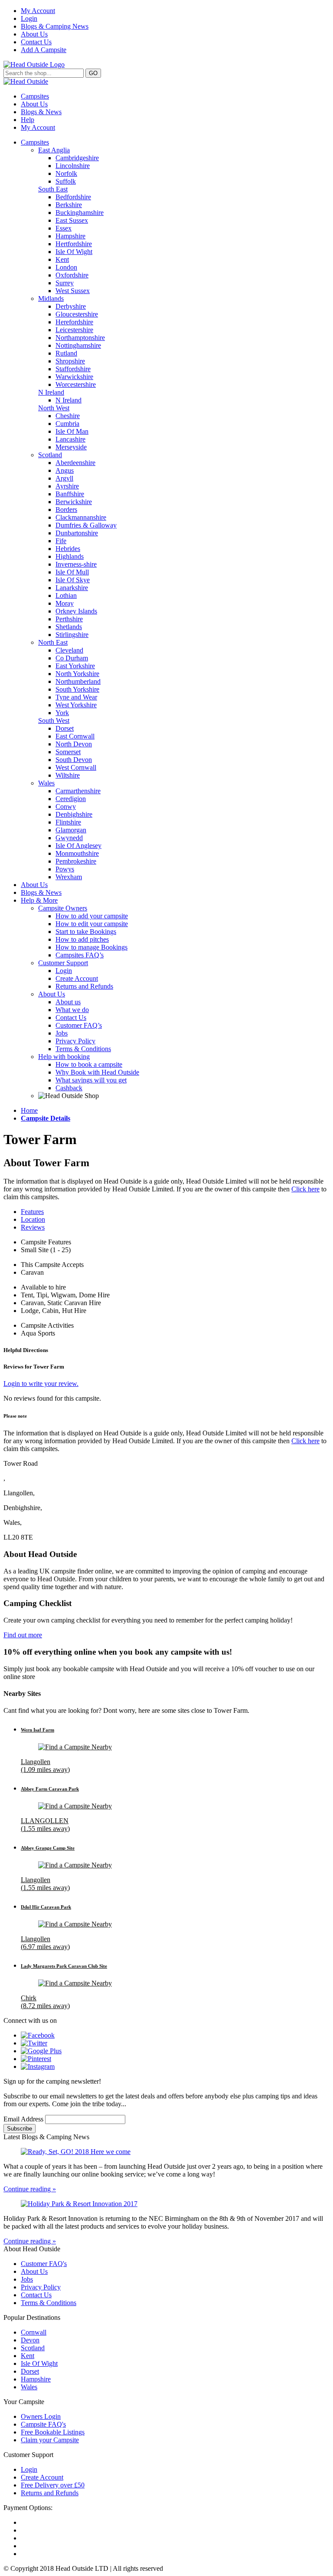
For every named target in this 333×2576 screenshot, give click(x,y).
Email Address (24, 2119)
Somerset (68, 752)
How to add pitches (82, 939)
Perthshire (69, 619)
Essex (64, 228)
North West (54, 408)
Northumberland (78, 681)
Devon (30, 2340)
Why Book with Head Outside (97, 1072)
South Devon (74, 760)
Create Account (77, 978)
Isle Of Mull (72, 572)
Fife (61, 541)
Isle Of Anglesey (78, 846)
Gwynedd (69, 838)
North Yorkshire (77, 674)
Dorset (65, 728)
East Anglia (54, 150)
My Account (38, 11)
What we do (72, 1010)
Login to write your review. (41, 1384)
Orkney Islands (76, 611)
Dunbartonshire (77, 533)
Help (28, 120)
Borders (66, 510)
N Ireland (51, 392)
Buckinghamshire (80, 213)
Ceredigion (71, 799)
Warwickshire (74, 377)
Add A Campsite (44, 50)
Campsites (35, 96)
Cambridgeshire (77, 158)
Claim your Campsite (50, 2440)
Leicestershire (74, 330)
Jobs (62, 1033)
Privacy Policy (75, 1041)
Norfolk (66, 173)
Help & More (39, 900)
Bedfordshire (73, 197)
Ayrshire (67, 486)
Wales (46, 783)
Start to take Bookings (86, 932)
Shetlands (69, 627)
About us (68, 1002)
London (66, 267)
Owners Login (41, 2416)
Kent (62, 259)
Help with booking (64, 1057)
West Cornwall (76, 767)
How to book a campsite (89, 1064)
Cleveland (69, 650)
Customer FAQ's (44, 2264)
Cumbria (67, 424)
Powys (65, 869)
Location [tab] (33, 1219)
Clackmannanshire (81, 517)
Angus (65, 470)
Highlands (70, 556)
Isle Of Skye (73, 580)
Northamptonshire (80, 338)
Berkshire (69, 205)
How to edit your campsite (92, 924)
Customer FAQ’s (79, 1025)
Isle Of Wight (74, 252)
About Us (34, 34)
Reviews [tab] (33, 1227)
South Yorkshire (77, 689)
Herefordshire (74, 322)
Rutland (66, 353)
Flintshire (68, 822)
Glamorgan (71, 830)
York (62, 713)
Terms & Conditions (83, 1049)
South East (53, 189)
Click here (305, 1189)
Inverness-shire (76, 564)
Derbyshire (71, 306)
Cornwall (34, 2332)
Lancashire (70, 439)
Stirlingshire (72, 635)
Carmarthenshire (78, 791)
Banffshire (70, 494)
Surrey (65, 283)
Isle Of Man (72, 431)
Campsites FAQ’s (80, 955)
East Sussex (72, 220)
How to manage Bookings (91, 947)
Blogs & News (41, 112)
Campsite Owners (63, 908)
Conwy (66, 806)
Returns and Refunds (84, 986)
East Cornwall (75, 736)
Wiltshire (68, 775)
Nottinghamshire (78, 345)
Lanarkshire (72, 588)
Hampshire (70, 236)
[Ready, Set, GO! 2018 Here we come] (166, 2152)
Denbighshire (74, 814)
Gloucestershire (77, 314)
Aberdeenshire (75, 463)
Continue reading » (30, 2189)
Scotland (50, 455)
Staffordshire (73, 369)
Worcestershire (76, 384)
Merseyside (71, 447)
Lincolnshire (73, 166)
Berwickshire (74, 502)
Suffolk (66, 181)
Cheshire (68, 416)
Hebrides (68, 549)
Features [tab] (32, 1212)
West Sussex (73, 291)
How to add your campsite (92, 916)
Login (29, 18)
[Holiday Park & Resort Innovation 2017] (166, 2204)
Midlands (51, 298)
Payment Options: (28, 2508)
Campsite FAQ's (43, 2424)
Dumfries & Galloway (86, 525)
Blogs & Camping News (55, 26)
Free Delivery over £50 (53, 2485)
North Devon (74, 744)
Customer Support (63, 963)
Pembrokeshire (76, 861)
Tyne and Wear (76, 697)
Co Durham (72, 658)
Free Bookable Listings (53, 2432)
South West (54, 721)
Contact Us (36, 42)
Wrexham (69, 877)
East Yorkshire (75, 666)
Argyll (64, 478)
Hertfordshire (74, 244)
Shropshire (70, 361)
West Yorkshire (76, 705)
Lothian (66, 595)
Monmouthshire (77, 853)
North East (53, 642)
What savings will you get (91, 1080)
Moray (65, 603)
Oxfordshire (72, 275)
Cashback (69, 1088)
